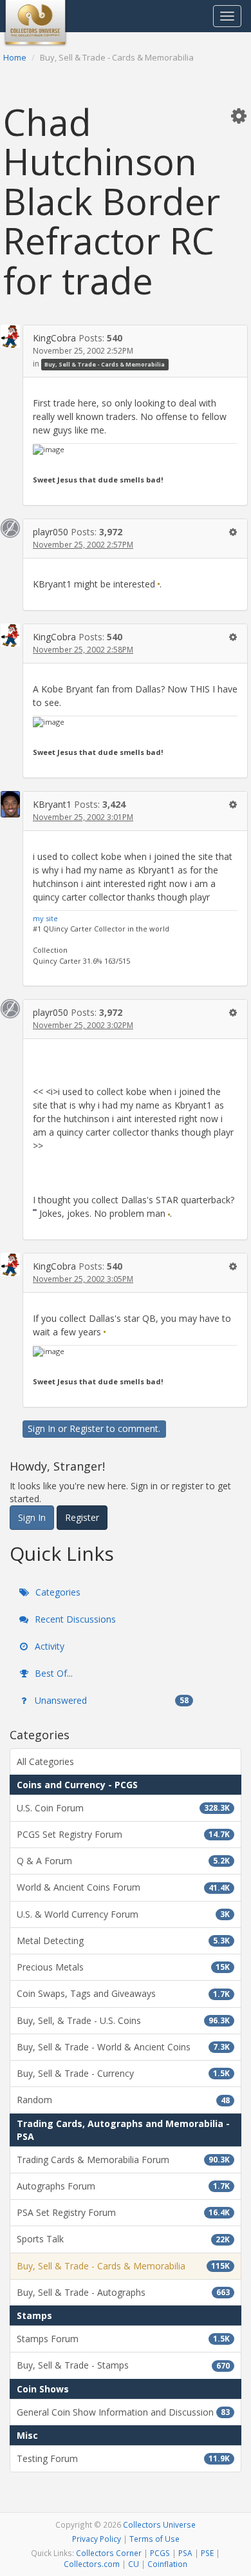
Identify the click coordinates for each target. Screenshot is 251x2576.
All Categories (45, 1761)
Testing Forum (123, 2458)
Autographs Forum (123, 2186)
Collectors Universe (159, 2524)
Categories (57, 1592)
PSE (207, 2553)
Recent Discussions (74, 1619)
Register (87, 1428)
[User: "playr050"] (10, 528)
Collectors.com (92, 2564)
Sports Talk (123, 2239)
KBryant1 (52, 804)
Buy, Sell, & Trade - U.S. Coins (123, 2020)
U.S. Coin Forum (123, 1808)
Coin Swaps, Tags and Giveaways (123, 1993)
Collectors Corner (109, 2553)
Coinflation (167, 2564)
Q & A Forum (123, 1861)
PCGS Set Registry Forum (123, 1834)
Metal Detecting (123, 1941)
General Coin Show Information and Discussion (123, 2412)
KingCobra (54, 338)
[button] (239, 115)
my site (45, 918)
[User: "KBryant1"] (10, 805)
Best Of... (52, 1673)
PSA (185, 2553)
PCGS (160, 2553)
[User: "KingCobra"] (10, 336)
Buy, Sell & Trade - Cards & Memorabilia (105, 364)
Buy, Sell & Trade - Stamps (123, 2365)
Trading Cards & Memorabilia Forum (123, 2160)
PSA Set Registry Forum (123, 2212)
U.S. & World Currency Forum (123, 1914)
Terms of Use (154, 2539)
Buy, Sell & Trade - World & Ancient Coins (123, 2047)
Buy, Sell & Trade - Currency (123, 2073)
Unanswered (110, 1700)
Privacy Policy (97, 2539)
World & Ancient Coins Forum (123, 1887)
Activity (48, 1646)
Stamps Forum (123, 2339)
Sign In (42, 1428)
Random (123, 2100)
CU (134, 2564)
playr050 (51, 532)
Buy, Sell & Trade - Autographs (123, 2292)
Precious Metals (123, 1967)
